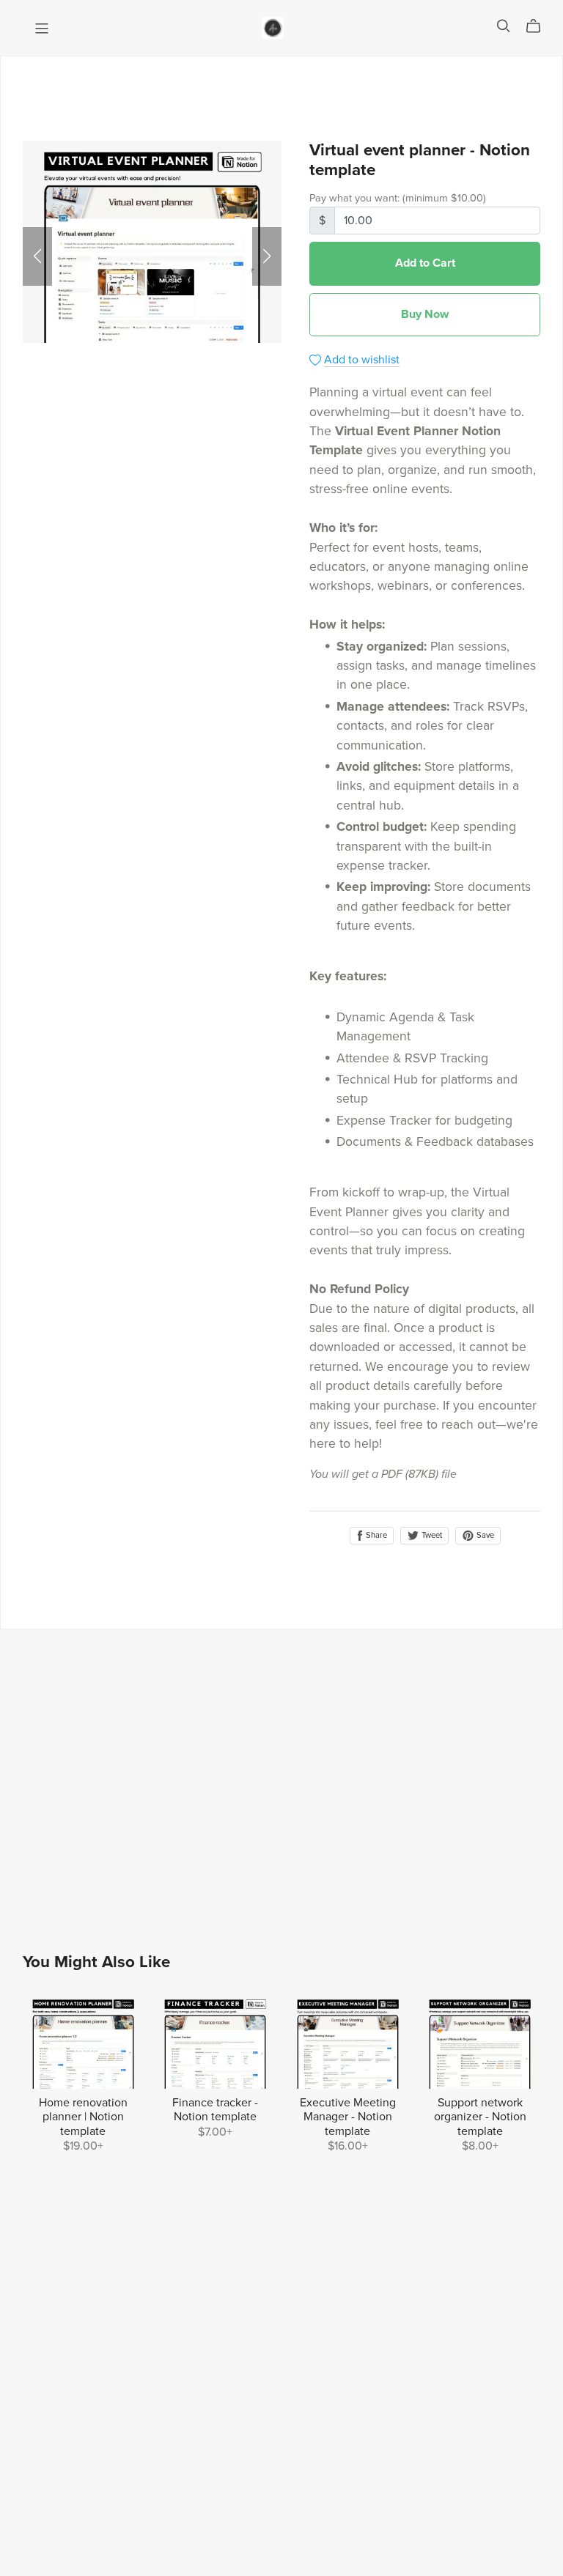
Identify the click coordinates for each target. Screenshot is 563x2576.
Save (484, 1535)
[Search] (504, 26)
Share (375, 1535)
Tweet (431, 1535)
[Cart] (539, 26)
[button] (37, 256)
